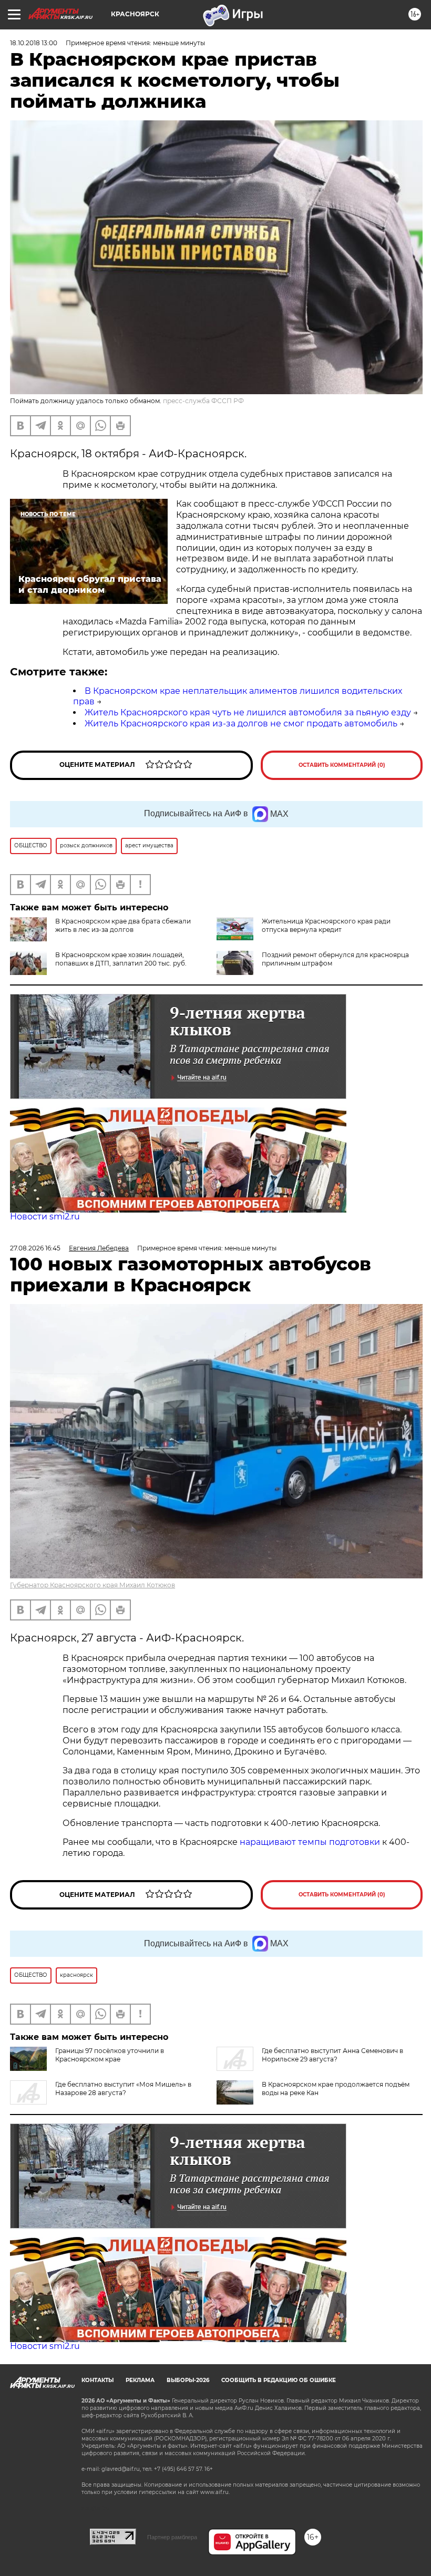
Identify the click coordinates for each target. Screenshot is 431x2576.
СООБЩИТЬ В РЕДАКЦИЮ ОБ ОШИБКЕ (279, 2380)
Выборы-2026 (188, 2380)
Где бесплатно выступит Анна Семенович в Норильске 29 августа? (332, 2055)
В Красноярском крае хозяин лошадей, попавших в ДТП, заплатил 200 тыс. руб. (121, 959)
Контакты (98, 2380)
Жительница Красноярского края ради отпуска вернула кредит (326, 925)
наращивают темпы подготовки (310, 1842)
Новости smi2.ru (45, 1217)
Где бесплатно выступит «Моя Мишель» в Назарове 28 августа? (123, 2088)
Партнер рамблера (172, 2537)
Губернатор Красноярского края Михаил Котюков (93, 1585)
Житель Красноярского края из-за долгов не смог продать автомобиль (241, 723)
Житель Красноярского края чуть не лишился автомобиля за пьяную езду (248, 712)
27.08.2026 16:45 (35, 1248)
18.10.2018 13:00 (34, 43)
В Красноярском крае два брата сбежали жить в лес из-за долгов (123, 925)
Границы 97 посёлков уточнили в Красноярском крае (110, 2055)
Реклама (140, 2380)
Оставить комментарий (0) (342, 765)
